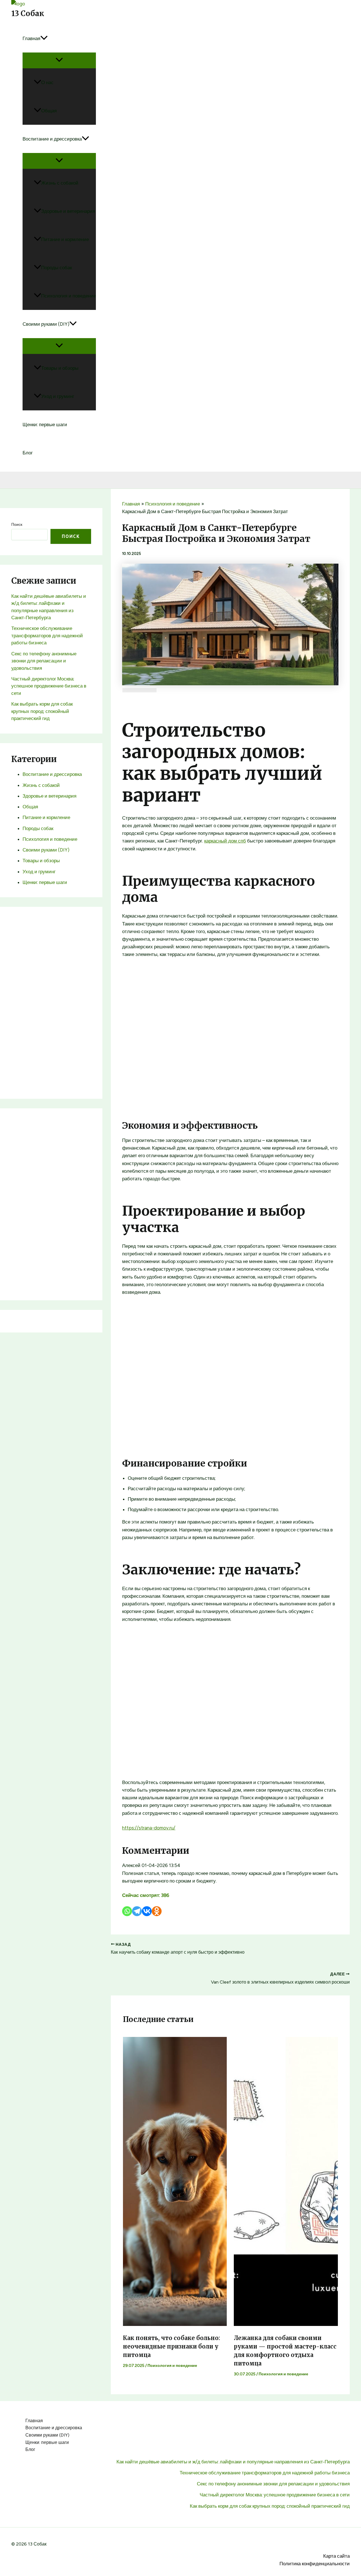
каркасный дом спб (225, 841)
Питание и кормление (65, 239)
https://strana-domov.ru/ (149, 1828)
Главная (31, 38)
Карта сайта (336, 2556)
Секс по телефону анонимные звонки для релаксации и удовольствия (44, 661)
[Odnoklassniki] (157, 1911)
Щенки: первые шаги (45, 424)
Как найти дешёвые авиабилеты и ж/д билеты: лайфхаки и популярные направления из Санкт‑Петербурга (233, 2462)
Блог (28, 453)
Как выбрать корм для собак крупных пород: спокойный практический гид (42, 711)
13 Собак (28, 13)
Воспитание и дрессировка (52, 139)
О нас (47, 82)
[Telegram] (137, 1911)
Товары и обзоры (60, 368)
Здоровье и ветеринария (68, 211)
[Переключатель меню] (59, 60)
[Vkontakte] (147, 1911)
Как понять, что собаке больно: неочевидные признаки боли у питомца (171, 2346)
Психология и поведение (69, 296)
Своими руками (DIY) (46, 324)
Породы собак (57, 268)
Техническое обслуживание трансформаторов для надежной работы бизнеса (47, 635)
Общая (49, 111)
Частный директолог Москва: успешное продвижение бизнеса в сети (49, 686)
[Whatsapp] (127, 1911)
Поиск (17, 525)
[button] (44, 38)
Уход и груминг (58, 396)
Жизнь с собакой (60, 183)
